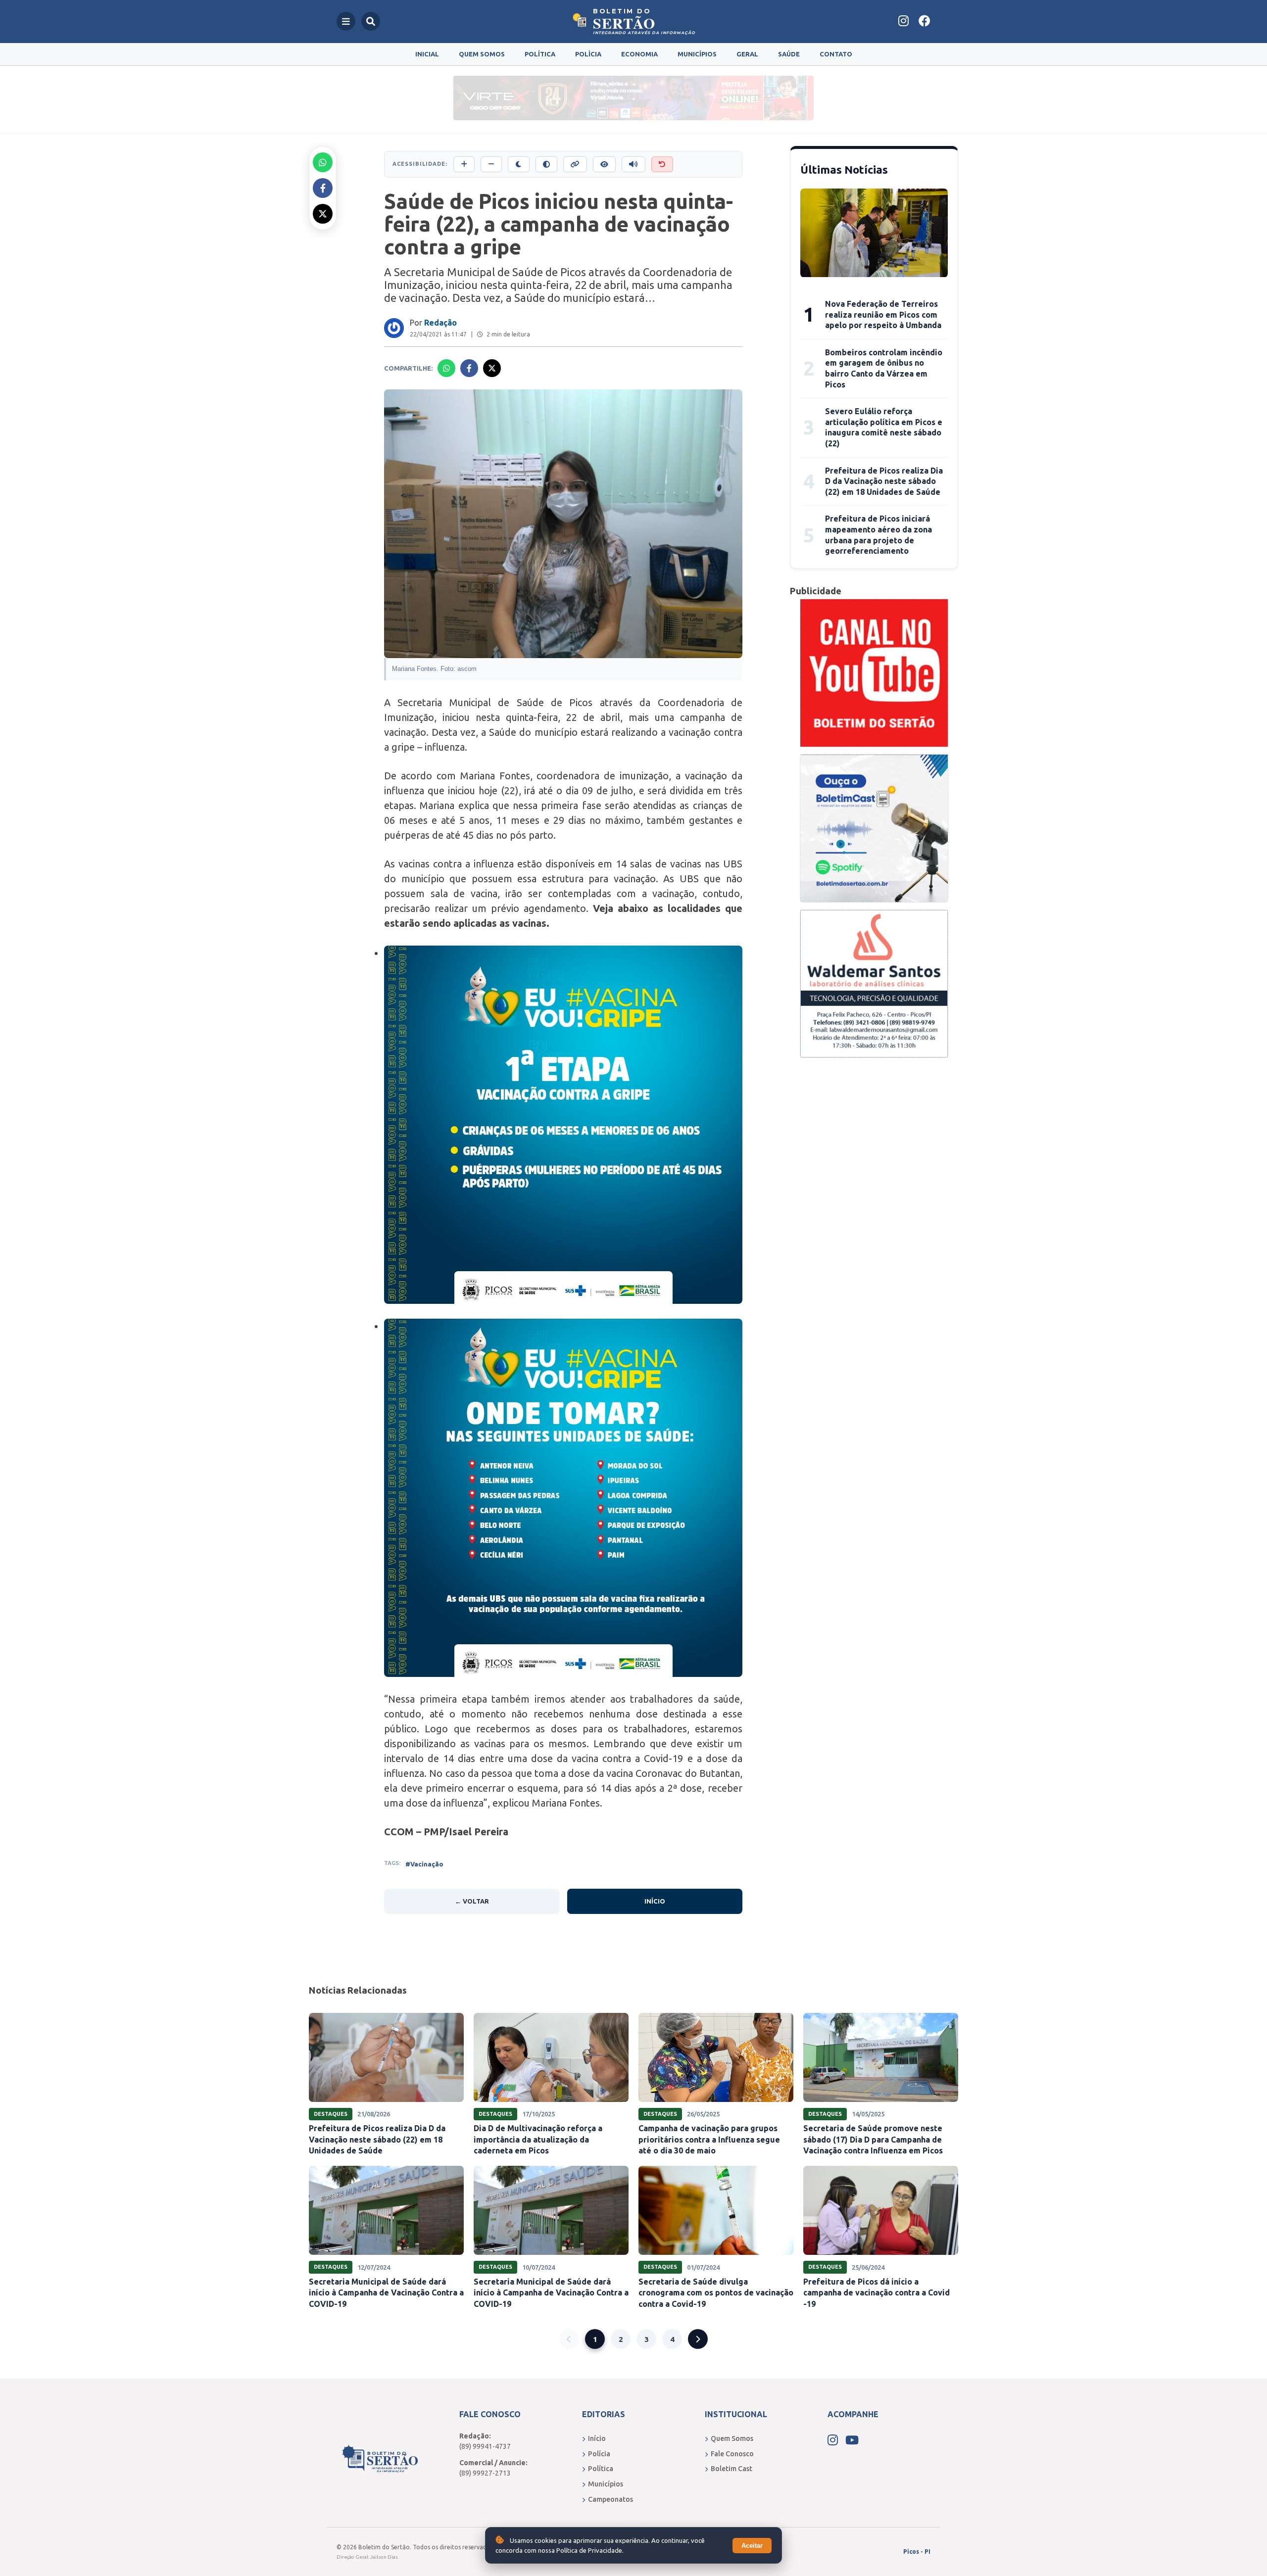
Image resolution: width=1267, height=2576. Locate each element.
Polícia (588, 54)
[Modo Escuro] (519, 164)
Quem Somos (482, 54)
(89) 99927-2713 (485, 2473)
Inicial (427, 54)
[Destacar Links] (575, 164)
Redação (440, 323)
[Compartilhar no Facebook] (323, 188)
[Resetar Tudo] (662, 164)
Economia (639, 54)
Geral (747, 54)
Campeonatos (610, 2499)
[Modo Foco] (604, 164)
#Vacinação (424, 1864)
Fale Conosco (732, 2454)
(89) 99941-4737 (485, 2446)
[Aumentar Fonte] (464, 164)
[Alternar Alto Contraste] (546, 164)
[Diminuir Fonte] (491, 164)
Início (655, 1901)
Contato (836, 54)
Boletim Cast (731, 2469)
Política (540, 54)
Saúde (789, 54)
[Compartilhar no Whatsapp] (323, 162)
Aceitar (752, 2546)
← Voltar (472, 1901)
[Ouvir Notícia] (633, 164)
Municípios (697, 54)
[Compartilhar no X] (323, 214)
